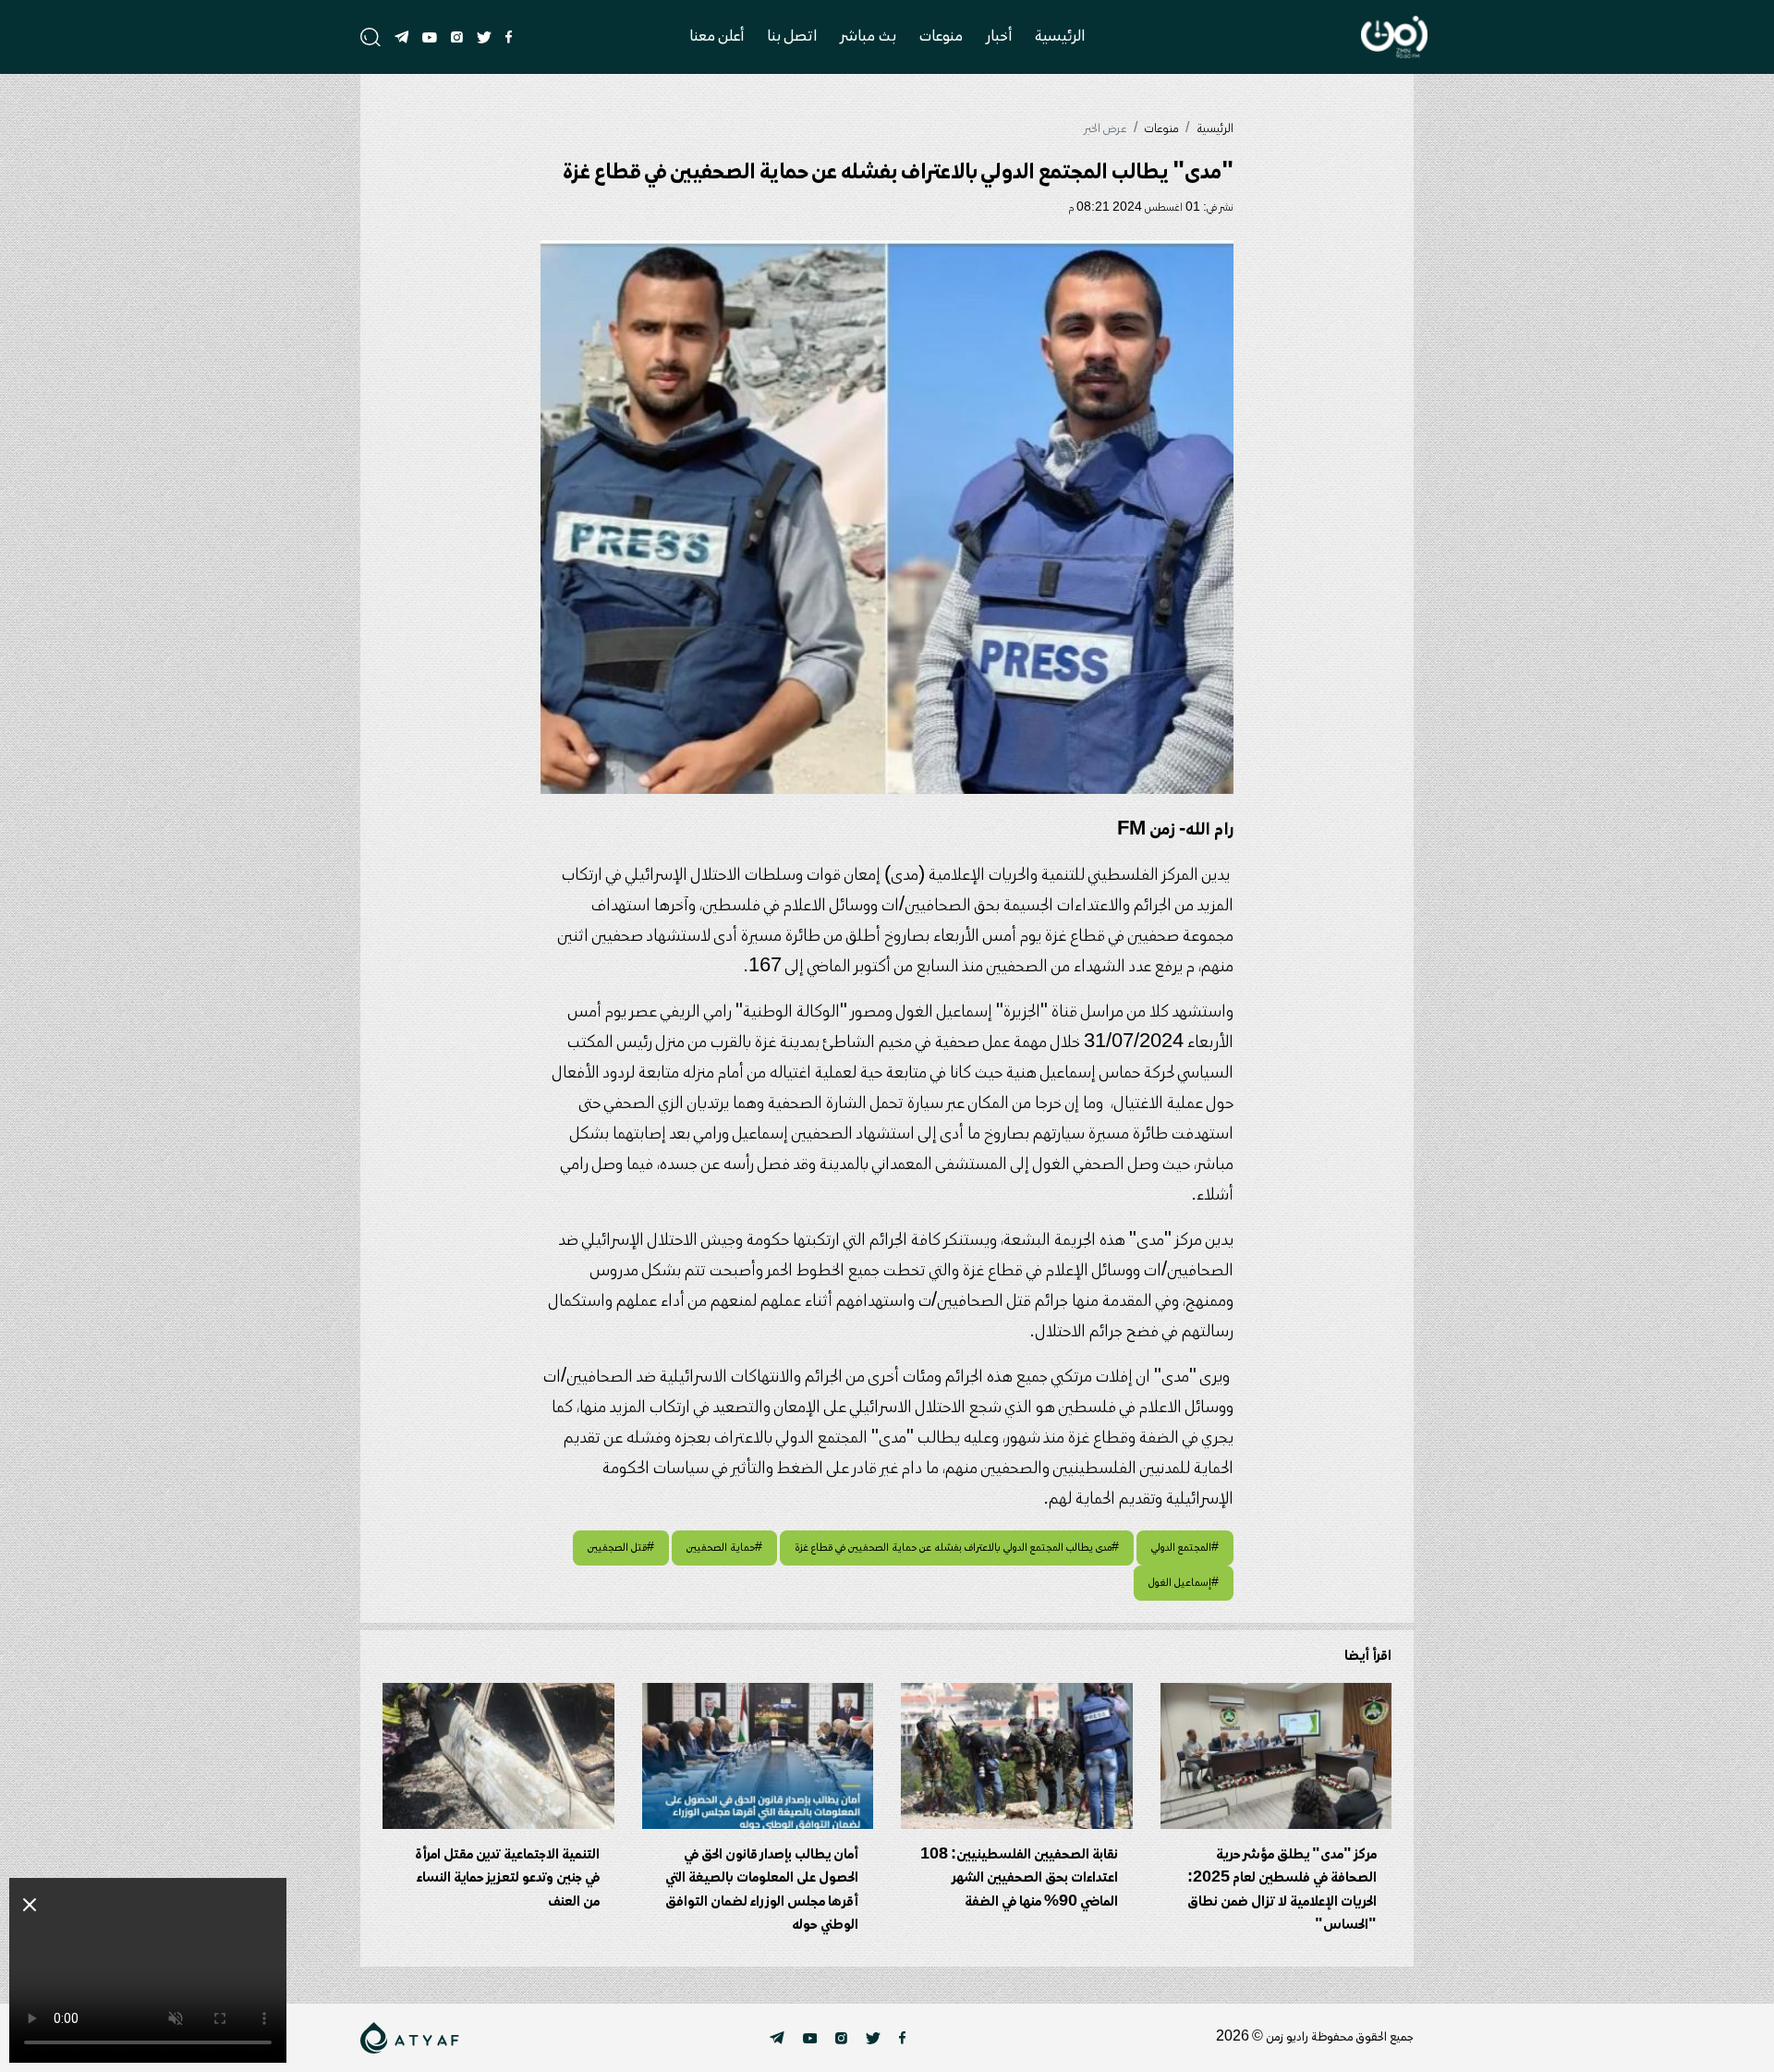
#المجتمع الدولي (1185, 1548)
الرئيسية (1060, 37)
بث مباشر (868, 37)
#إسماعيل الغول (1184, 1583)
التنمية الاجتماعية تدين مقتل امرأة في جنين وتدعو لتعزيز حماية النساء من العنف (507, 1878)
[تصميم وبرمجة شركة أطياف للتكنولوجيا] (410, 2038)
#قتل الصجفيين (621, 1548)
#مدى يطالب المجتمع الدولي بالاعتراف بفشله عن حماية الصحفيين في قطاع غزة (957, 1548)
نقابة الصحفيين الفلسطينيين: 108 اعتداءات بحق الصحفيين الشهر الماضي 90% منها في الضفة (1019, 1878)
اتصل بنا (792, 37)
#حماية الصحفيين (724, 1548)
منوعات (941, 37)
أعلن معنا (717, 37)
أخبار (999, 37)
